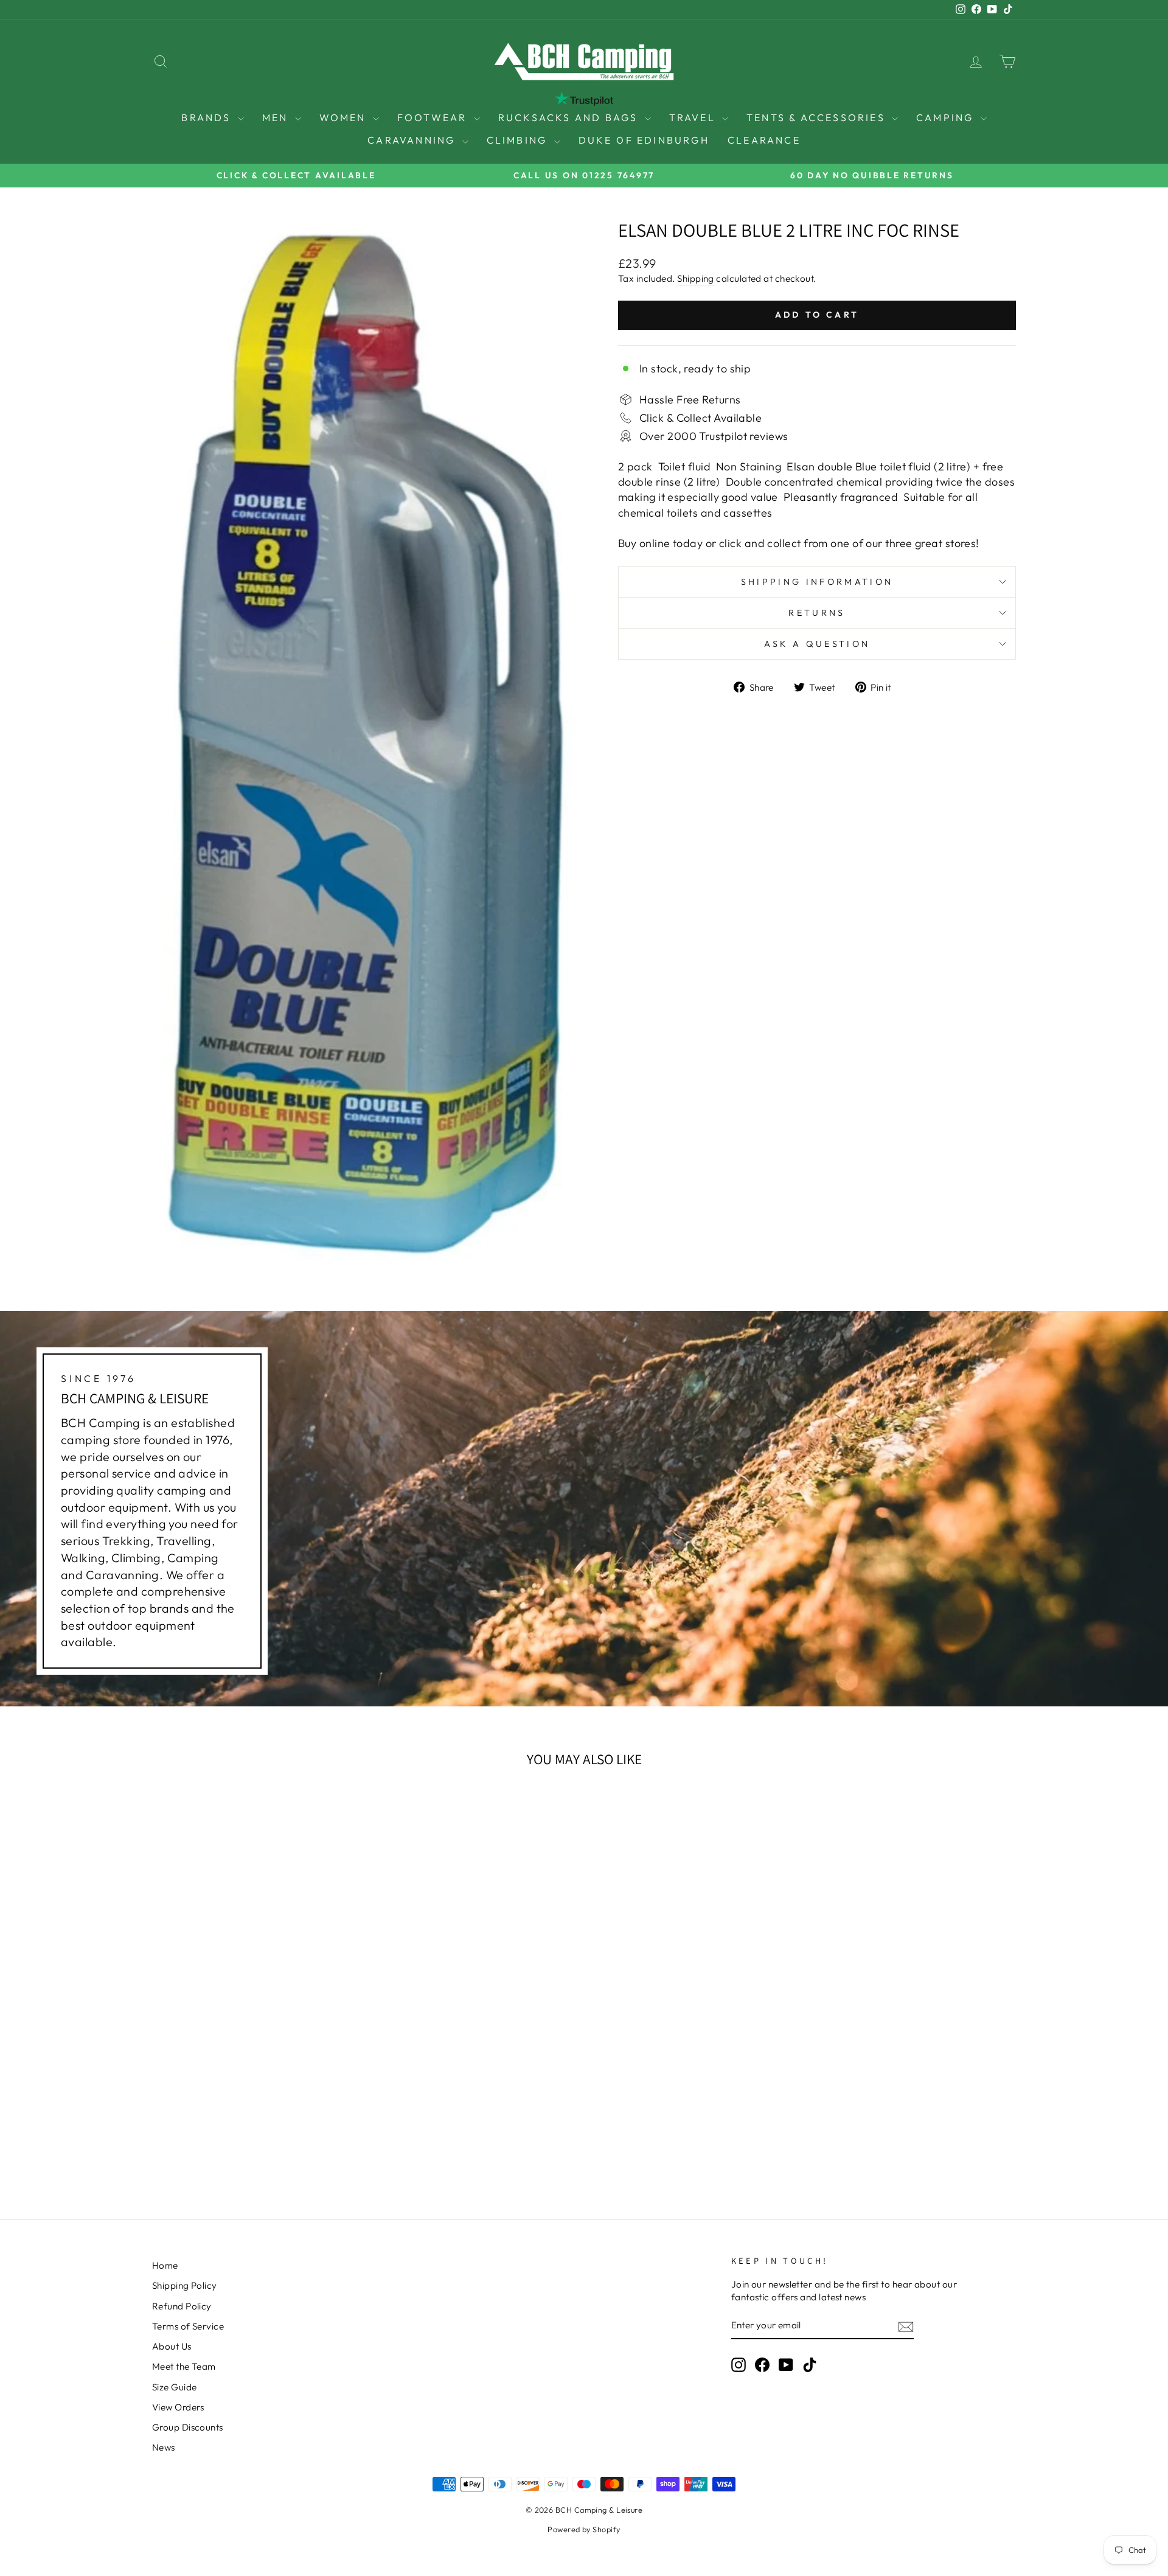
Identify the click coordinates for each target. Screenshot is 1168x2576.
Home (165, 2265)
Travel (694, 117)
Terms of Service (188, 2326)
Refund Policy (182, 2306)
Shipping (696, 278)
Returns (817, 613)
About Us (172, 2346)
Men (277, 117)
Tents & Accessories (818, 117)
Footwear (434, 117)
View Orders (178, 2407)
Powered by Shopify (584, 2529)
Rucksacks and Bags (570, 117)
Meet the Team (184, 2366)
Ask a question (817, 644)
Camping (947, 117)
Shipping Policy (185, 2285)
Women (345, 117)
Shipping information (817, 582)
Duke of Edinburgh (644, 140)
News (164, 2447)
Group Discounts (188, 2427)
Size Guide (175, 2387)
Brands (208, 117)
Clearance (764, 140)
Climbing (519, 140)
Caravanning (413, 140)
